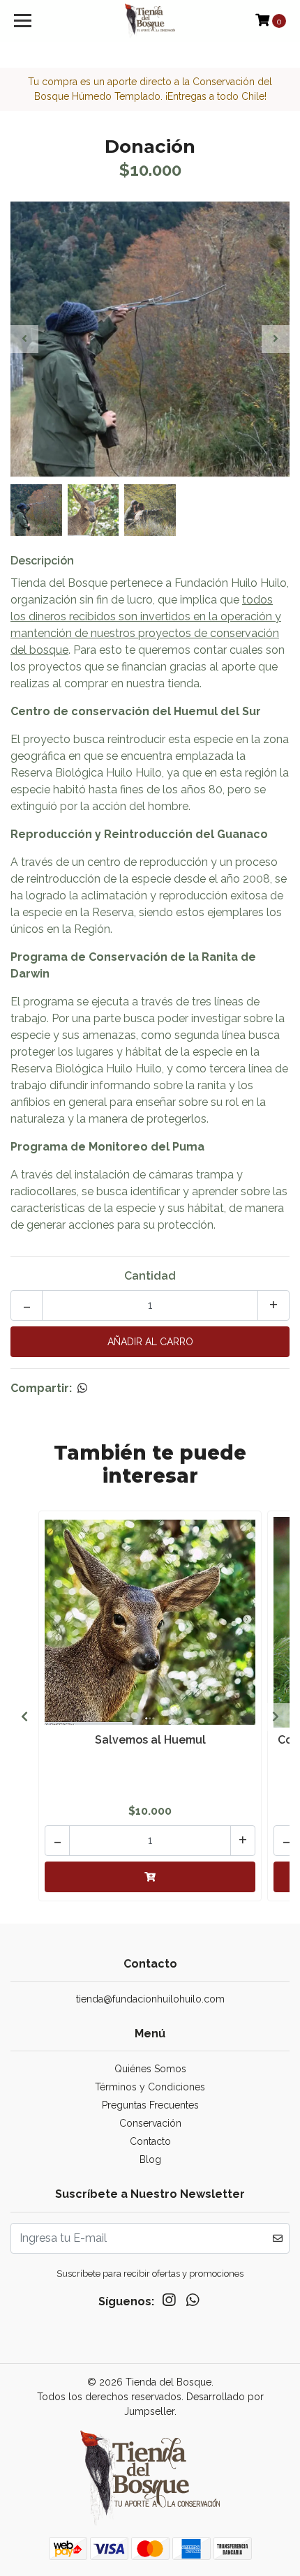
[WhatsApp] (193, 2303)
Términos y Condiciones (150, 2087)
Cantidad (150, 1276)
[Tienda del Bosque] (150, 21)
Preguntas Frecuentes (150, 2105)
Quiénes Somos (150, 2069)
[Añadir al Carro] (150, 1877)
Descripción (42, 561)
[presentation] (24, 339)
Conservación (150, 2123)
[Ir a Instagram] (169, 2303)
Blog (150, 2159)
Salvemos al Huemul (150, 1740)
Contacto (150, 2141)
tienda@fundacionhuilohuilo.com (150, 1999)
